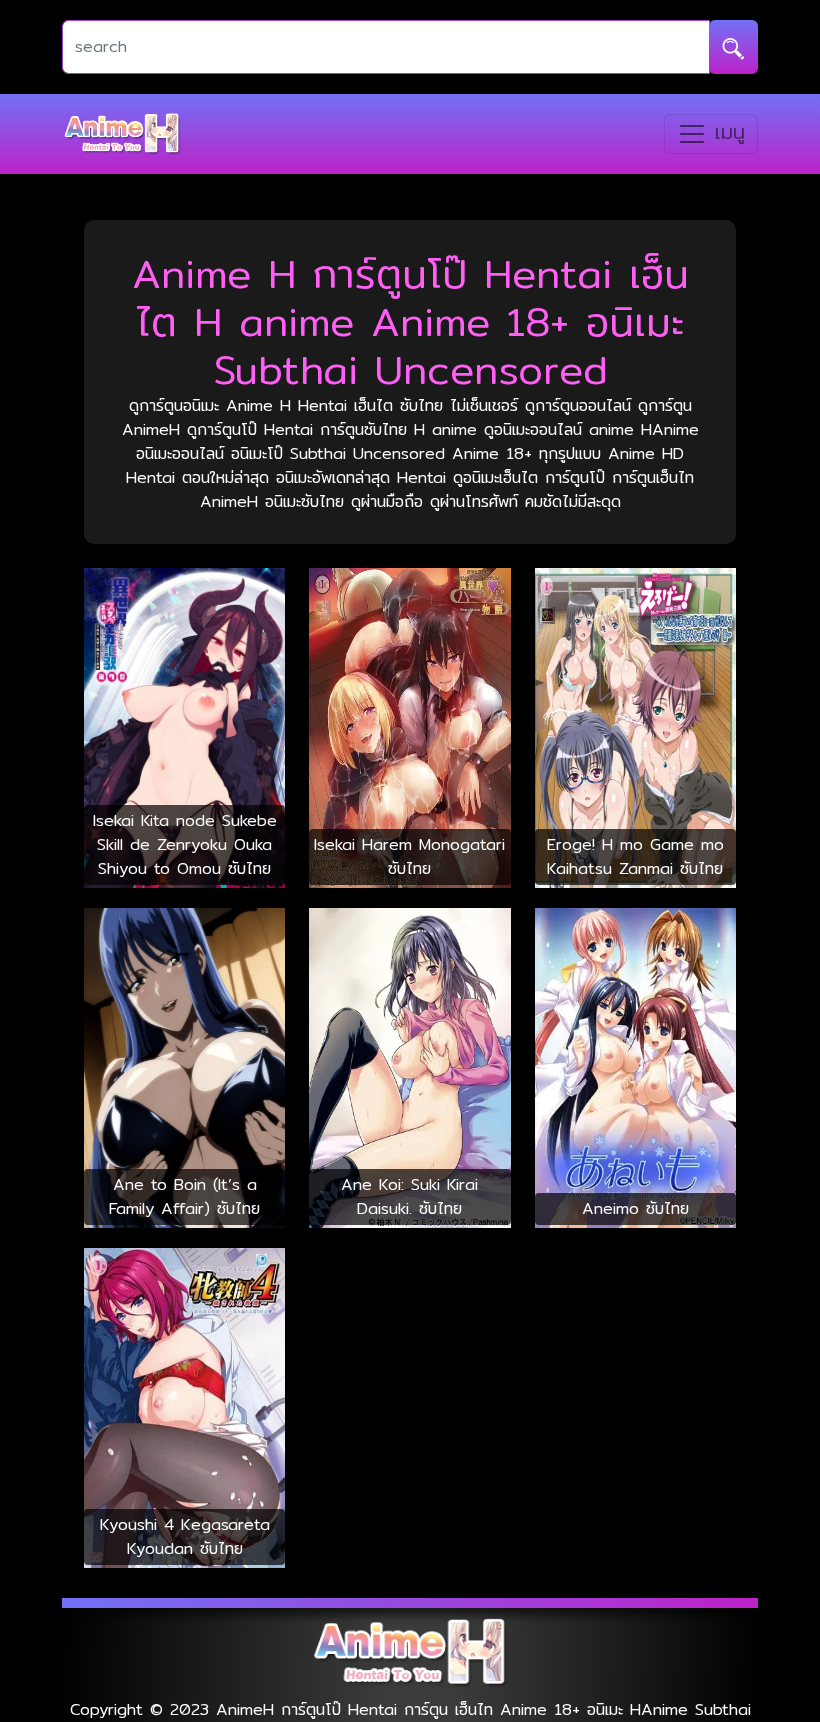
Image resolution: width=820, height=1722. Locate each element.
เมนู (726, 132)
